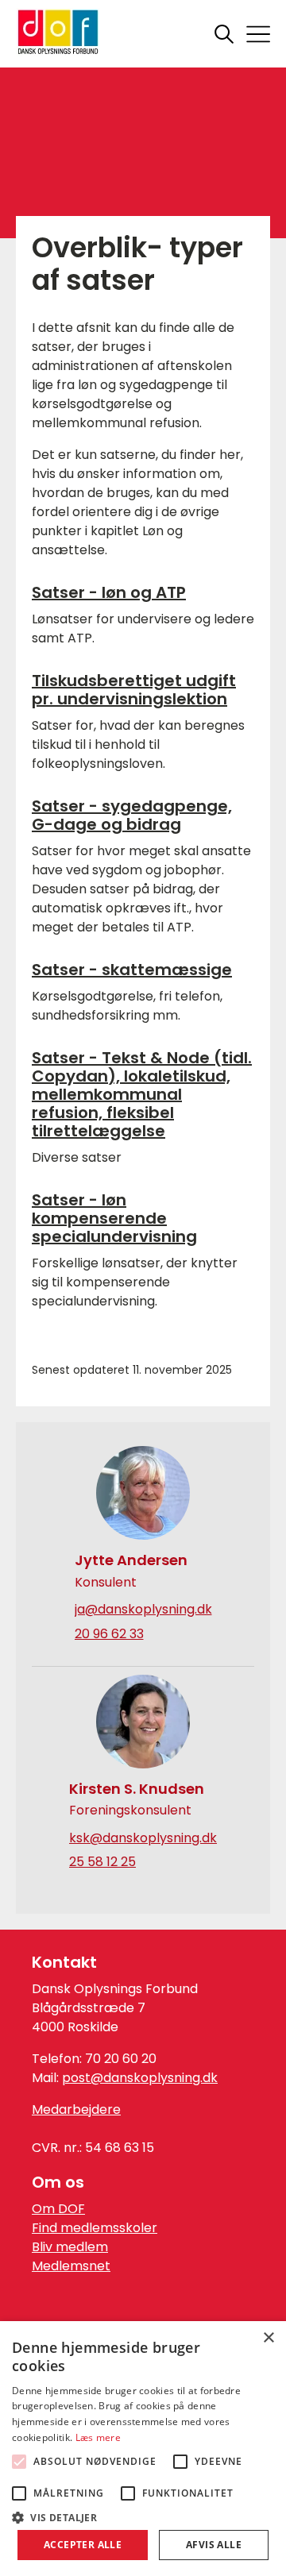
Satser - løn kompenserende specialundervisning (114, 1218)
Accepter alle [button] (83, 2545)
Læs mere (98, 2437)
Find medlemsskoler (95, 2228)
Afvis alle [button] (214, 2545)
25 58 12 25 (102, 1862)
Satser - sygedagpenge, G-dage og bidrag (132, 815)
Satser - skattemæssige (132, 970)
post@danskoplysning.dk (140, 2078)
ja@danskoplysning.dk (143, 1610)
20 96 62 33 (109, 1634)
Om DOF (58, 2209)
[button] (143, 2516)
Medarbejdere (76, 2109)
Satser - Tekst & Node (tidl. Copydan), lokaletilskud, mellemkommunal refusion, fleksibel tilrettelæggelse (142, 1094)
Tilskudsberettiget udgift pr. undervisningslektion (134, 690)
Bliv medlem (70, 2247)
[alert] (143, 2449)
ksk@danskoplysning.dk (143, 1838)
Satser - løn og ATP (109, 592)
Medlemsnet (71, 2266)
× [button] (268, 2338)
